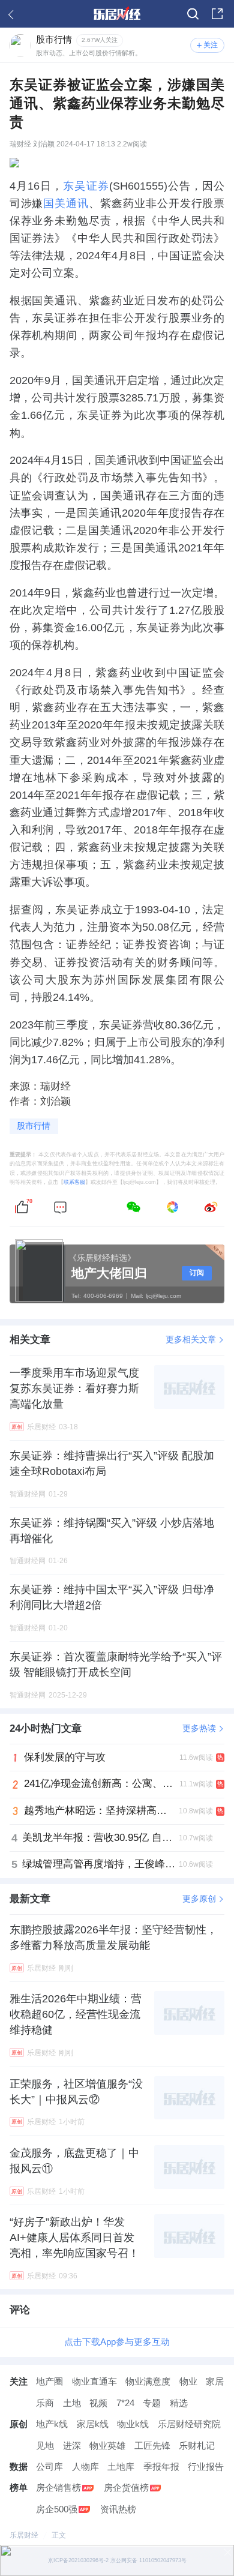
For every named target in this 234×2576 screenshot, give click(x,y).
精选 (179, 2403)
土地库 (121, 2467)
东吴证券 (86, 186)
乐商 (45, 2403)
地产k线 (52, 2424)
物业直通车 (94, 2382)
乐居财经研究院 (189, 2424)
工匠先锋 (152, 2446)
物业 (188, 2382)
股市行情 (34, 1126)
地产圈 (49, 2382)
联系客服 (74, 1182)
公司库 (49, 2467)
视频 (98, 2403)
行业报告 (206, 2467)
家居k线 (93, 2424)
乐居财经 (24, 2535)
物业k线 (133, 2424)
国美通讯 (66, 203)
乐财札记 (197, 2446)
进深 (72, 2446)
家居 (215, 2382)
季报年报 (161, 2467)
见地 (45, 2446)
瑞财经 (20, 144)
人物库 (85, 2467)
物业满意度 (148, 2382)
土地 (72, 2403)
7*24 (125, 2403)
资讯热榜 (118, 2509)
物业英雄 (107, 2446)
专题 (152, 2403)
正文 (59, 2535)
